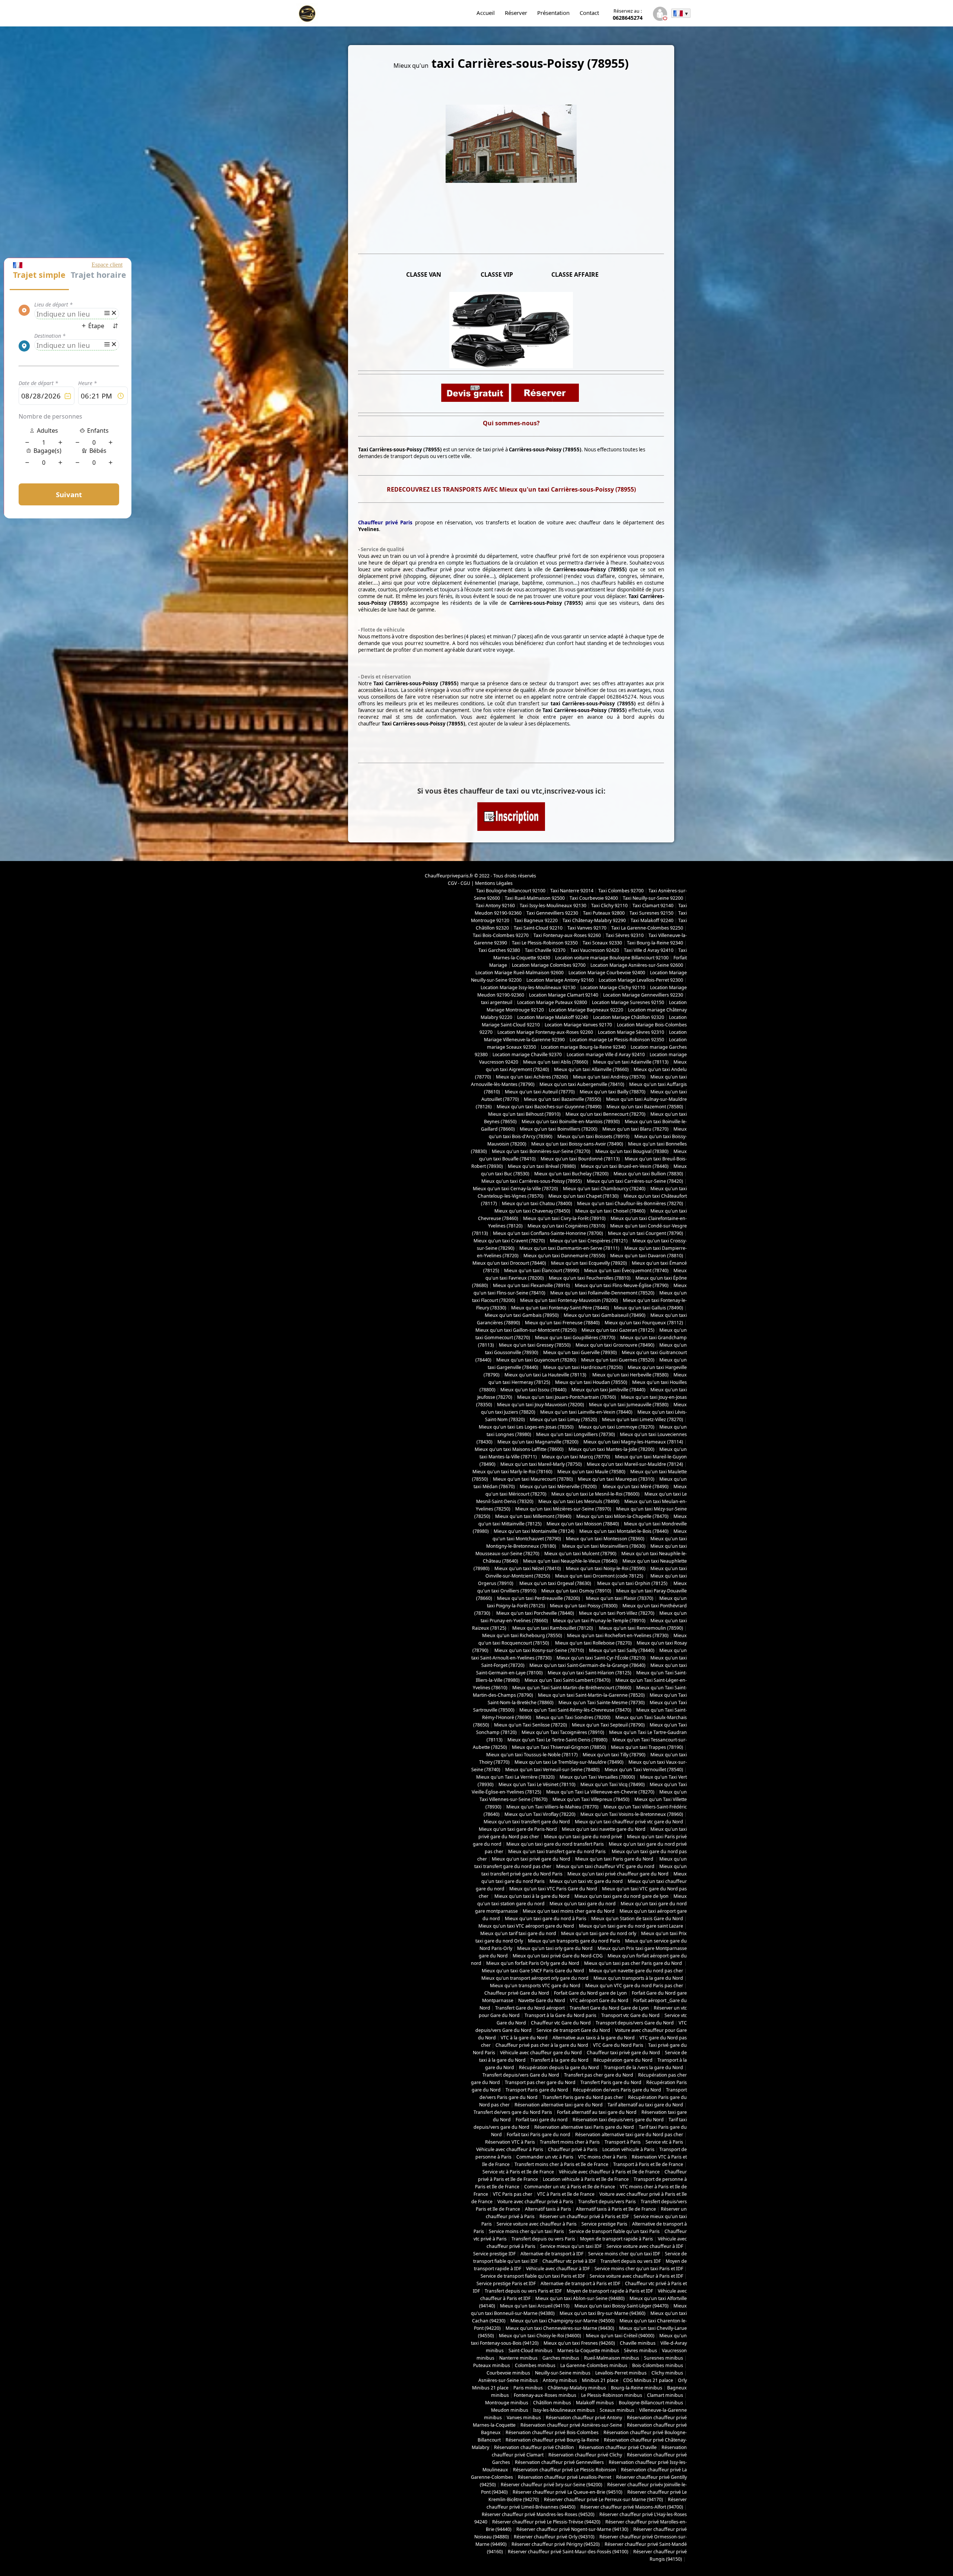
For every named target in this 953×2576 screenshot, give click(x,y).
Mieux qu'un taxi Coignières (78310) (566, 1226)
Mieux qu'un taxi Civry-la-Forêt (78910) (564, 1218)
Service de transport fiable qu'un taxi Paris (614, 2231)
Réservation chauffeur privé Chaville (618, 2447)
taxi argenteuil (497, 1002)
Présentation (553, 13)
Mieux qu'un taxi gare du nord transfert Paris (555, 1844)
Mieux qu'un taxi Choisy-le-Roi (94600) (540, 2336)
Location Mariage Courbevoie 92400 (607, 973)
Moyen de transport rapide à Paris (616, 2239)
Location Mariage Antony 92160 (560, 980)
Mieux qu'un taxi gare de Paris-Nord (518, 1829)
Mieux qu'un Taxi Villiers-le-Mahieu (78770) (552, 1807)
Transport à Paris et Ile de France (648, 2164)
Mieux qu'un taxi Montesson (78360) (605, 1539)
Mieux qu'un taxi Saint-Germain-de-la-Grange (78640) (587, 1665)
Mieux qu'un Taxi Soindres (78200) (573, 1717)
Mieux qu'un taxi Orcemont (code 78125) (600, 1576)
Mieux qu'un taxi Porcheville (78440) (535, 1613)
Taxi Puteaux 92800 (604, 913)
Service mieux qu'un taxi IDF (571, 2246)
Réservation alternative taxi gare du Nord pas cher (629, 2135)
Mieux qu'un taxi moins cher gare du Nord (569, 1911)
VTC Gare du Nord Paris (618, 2045)
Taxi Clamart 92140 (653, 906)
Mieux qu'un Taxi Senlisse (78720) (530, 1725)
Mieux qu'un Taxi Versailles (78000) (597, 1777)
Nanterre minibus (518, 2358)
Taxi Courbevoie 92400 (594, 898)
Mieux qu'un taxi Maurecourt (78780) (533, 1479)
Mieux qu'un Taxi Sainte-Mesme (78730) (602, 1702)
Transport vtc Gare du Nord (630, 2015)
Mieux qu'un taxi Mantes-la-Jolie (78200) (611, 1449)
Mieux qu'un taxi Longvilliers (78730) (576, 1434)
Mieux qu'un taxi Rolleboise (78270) (593, 1643)
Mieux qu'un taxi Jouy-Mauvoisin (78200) (541, 1405)
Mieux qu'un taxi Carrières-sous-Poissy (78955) (532, 1181)
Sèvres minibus (640, 2351)
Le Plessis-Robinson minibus (612, 2395)
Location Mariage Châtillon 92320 (629, 1017)
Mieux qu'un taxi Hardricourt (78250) (583, 1367)
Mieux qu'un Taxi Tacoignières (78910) (563, 1732)
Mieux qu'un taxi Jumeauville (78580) (629, 1405)
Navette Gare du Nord (542, 2000)
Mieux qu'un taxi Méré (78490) (635, 1486)
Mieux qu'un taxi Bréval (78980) (542, 1166)
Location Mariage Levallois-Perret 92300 (641, 980)
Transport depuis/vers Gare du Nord (635, 2023)
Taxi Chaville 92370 (545, 950)
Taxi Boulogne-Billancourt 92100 (511, 891)
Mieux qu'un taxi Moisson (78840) (583, 1524)
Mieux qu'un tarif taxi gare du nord (518, 1933)
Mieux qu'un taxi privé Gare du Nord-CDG (558, 1956)
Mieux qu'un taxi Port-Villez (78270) (617, 1613)
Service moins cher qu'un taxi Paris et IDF (639, 2269)
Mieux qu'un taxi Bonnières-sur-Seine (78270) (541, 1151)
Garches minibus (561, 2358)
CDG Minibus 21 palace (648, 2380)
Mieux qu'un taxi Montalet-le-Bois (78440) (624, 1531)
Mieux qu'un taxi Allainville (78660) (591, 1069)
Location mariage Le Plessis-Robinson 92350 (617, 1040)
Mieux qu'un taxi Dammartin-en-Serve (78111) (569, 1248)
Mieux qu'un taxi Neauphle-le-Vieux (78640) (570, 1561)
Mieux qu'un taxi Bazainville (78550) (562, 1099)
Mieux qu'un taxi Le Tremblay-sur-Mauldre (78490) (569, 1762)
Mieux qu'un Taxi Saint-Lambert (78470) (568, 1680)
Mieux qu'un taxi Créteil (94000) (620, 2336)
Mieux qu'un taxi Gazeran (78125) (618, 1330)
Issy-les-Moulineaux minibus (564, 2410)
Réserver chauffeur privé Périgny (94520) (556, 2544)
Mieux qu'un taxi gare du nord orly (599, 1933)
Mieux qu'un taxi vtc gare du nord (586, 1881)
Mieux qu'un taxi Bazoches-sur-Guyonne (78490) (549, 1107)
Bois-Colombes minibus (658, 2365)
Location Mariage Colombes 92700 (549, 965)
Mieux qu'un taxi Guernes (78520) (618, 1360)
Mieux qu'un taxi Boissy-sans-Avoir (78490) (577, 1144)
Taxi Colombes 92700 (621, 891)
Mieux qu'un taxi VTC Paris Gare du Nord (553, 1889)
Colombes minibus (535, 2365)
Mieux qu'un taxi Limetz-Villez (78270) (643, 1419)
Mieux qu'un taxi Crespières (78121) (589, 1241)
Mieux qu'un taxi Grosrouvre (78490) (615, 1345)
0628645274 (628, 15)
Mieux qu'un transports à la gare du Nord (638, 1978)
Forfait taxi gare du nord (542, 2120)
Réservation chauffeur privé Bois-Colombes (552, 2432)
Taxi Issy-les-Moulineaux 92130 (553, 906)
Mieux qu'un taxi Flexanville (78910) (531, 1285)
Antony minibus (560, 2380)
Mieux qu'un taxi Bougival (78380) (632, 1151)
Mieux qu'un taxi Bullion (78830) (648, 1174)
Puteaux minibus (492, 2365)
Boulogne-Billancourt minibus (651, 2403)
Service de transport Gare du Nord (573, 2030)
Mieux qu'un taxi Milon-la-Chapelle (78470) (622, 1516)
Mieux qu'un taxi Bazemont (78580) (645, 1107)
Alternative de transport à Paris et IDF (580, 2283)
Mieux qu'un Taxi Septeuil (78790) (608, 1725)
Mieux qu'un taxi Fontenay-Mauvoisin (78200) (569, 1300)
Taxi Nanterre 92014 (572, 891)
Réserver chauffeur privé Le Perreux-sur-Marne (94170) (603, 2499)
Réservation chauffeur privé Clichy (585, 2455)
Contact (589, 13)
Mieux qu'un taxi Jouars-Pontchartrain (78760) (567, 1397)
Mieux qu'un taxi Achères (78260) (532, 1077)
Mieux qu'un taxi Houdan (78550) (591, 1382)
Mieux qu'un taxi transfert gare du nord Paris (557, 1851)
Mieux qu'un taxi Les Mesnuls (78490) (579, 1501)
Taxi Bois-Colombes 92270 (501, 935)
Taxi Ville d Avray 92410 (649, 950)
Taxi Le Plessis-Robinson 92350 (545, 943)
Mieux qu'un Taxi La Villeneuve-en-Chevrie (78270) (600, 1792)
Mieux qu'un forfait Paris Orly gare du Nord (533, 1963)
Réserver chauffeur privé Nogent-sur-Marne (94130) (572, 2529)
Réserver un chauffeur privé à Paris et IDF (584, 2216)
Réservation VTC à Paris (510, 2142)
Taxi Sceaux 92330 (602, 943)
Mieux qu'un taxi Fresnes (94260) (579, 2343)
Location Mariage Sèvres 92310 (631, 1032)
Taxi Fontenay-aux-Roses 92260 (567, 935)
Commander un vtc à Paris (545, 2157)
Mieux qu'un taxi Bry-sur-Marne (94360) (603, 2313)
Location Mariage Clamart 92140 (564, 995)
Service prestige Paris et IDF (506, 2283)
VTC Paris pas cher (513, 2194)
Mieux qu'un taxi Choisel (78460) (610, 1211)
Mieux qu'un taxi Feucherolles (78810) (590, 1278)
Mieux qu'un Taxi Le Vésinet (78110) (537, 1784)
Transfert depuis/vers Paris (607, 2202)
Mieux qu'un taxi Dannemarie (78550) (564, 1256)
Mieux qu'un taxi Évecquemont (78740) (626, 1270)
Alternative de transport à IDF (552, 2254)
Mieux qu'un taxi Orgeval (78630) (556, 1583)
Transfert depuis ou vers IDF (631, 2261)
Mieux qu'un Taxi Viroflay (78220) (540, 1814)
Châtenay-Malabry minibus (577, 2388)
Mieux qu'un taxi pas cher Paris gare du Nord (634, 1963)
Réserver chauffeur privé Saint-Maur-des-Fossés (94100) (568, 2552)
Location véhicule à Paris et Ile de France (586, 2179)
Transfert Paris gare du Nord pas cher (583, 2097)
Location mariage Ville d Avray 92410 (606, 1054)
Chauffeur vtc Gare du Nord (561, 2023)
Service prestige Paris (604, 2224)
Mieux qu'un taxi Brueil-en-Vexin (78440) (625, 1166)
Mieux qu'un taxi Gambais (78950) (522, 1315)
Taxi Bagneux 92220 (536, 920)
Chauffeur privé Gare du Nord (517, 1993)
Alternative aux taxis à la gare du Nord (594, 2038)
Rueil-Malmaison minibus (612, 2358)
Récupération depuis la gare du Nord (559, 2067)
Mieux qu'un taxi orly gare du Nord (555, 1948)
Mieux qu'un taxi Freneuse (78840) (562, 1323)
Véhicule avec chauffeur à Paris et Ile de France (609, 2172)
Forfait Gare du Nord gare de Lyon (590, 1993)
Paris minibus (528, 2388)
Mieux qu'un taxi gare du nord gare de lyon (621, 1896)
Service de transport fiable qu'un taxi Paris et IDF (533, 2276)
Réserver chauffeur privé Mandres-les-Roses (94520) (538, 2514)
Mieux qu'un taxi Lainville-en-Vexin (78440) (586, 1412)
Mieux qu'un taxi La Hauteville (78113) (546, 1375)
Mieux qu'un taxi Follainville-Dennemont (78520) (602, 1293)
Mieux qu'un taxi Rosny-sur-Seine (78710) (539, 1650)
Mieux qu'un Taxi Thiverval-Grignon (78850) (559, 1747)
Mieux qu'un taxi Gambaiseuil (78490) (605, 1315)
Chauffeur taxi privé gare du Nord (623, 2053)
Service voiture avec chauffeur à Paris (537, 2224)
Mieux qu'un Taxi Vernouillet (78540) (644, 1770)
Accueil (486, 13)
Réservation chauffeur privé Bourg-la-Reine (552, 2440)
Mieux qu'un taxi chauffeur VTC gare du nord (605, 1866)
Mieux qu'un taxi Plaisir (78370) (619, 1598)
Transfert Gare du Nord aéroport (530, 2008)
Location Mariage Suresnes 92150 (628, 1002)
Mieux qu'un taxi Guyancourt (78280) (536, 1360)
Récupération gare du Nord (623, 2060)
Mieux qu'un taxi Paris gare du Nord (615, 1859)
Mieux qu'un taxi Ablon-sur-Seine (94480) (580, 2298)
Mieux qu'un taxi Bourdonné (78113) (580, 1159)
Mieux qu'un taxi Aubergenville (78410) (582, 1084)
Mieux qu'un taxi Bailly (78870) (613, 1092)
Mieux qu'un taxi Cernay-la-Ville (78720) (515, 1189)
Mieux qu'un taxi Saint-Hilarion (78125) (589, 1673)
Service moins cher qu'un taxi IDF (624, 2254)
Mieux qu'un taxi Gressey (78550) (535, 1345)
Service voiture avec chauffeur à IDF (645, 2246)
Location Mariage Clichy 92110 (613, 987)
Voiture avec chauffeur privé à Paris (535, 2202)
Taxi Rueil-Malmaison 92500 (535, 898)
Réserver (516, 13)
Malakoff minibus (595, 2403)
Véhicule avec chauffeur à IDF (558, 2269)
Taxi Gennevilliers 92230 (552, 913)
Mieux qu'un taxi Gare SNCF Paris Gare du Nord (533, 1971)
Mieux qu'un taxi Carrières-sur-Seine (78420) (635, 1181)
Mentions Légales (494, 883)
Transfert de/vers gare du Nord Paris (513, 2112)
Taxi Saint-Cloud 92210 (538, 928)
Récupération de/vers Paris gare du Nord (617, 2090)
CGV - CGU (459, 883)
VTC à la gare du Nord (524, 2038)
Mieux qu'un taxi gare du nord (583, 1904)
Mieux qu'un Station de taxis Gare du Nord (637, 1918)
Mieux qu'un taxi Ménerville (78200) (558, 1486)
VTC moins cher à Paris (603, 2157)
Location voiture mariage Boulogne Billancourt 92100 (612, 958)
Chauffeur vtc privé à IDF (569, 2261)
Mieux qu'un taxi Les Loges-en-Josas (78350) (526, 1427)
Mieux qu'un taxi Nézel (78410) (528, 1568)
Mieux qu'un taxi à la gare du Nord (532, 1896)
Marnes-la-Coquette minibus (588, 2351)
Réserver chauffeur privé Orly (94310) (554, 2537)
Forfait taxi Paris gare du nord (538, 2135)
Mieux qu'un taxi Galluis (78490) (648, 1308)
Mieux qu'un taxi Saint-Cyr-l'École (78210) (601, 1658)
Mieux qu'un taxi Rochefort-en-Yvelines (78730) (618, 1635)
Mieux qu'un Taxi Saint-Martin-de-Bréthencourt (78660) (572, 1688)
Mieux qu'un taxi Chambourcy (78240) (604, 1189)
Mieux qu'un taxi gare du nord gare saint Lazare (631, 1926)
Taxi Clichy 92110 (609, 906)
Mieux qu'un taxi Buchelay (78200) (571, 1174)
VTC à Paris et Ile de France (566, 2194)
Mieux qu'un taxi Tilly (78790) (614, 1755)
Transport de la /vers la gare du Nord (643, 2067)
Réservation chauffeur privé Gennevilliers (559, 2462)
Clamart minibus (665, 2395)
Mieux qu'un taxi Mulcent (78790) (580, 1554)
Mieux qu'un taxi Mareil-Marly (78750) (541, 1464)
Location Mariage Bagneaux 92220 (586, 1010)
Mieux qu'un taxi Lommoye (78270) (616, 1427)
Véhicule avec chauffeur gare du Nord (541, 2053)
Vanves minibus (524, 2418)
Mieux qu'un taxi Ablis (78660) (556, 1062)
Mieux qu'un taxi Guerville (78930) (580, 1352)
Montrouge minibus (507, 2403)
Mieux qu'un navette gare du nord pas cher (636, 1971)
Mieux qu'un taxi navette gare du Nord (604, 1829)
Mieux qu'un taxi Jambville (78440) (608, 1390)
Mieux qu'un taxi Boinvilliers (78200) (559, 1129)
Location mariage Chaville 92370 (527, 1054)
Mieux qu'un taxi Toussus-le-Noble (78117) (532, 1755)
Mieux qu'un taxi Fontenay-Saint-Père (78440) (560, 1308)
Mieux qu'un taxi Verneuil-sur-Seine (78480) (552, 1770)
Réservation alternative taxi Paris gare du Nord (584, 2127)
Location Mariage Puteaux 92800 (552, 1002)
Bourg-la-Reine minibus (637, 2388)
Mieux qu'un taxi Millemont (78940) (533, 1516)
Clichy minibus (667, 2373)
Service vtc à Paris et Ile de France (518, 2172)
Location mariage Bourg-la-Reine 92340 (583, 1047)
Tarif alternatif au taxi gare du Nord (645, 2105)
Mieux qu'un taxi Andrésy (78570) (609, 1077)
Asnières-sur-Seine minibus (508, 2380)
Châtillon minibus (552, 2403)
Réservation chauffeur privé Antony (584, 2418)
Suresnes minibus (664, 2358)
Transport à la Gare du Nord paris (560, 2015)
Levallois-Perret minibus (621, 2373)
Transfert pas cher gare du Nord (599, 2075)
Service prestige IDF (494, 2254)
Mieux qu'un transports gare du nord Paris (574, 1941)
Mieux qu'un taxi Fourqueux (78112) (644, 1323)
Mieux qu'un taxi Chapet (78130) (584, 1196)
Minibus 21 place (600, 2380)
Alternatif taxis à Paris (548, 2209)
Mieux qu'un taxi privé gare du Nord (531, 1859)
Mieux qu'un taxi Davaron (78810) (647, 1256)
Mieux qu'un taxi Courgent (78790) (646, 1233)
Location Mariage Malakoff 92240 (553, 1017)
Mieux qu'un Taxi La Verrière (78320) (515, 1777)
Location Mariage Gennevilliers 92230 (643, 995)
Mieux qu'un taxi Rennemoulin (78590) (640, 1628)
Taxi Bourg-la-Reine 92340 (655, 943)
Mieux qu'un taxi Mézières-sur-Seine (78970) (563, 1509)
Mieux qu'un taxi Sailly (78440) (622, 1650)
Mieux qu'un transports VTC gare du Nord (535, 1986)
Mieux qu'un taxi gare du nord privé (583, 1837)
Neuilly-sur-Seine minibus (563, 2373)
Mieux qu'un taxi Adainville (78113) (631, 1062)
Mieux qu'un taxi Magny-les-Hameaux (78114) (633, 1442)
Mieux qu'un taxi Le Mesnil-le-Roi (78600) (595, 1494)
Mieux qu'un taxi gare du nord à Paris (546, 1918)
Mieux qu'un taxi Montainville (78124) (534, 1531)
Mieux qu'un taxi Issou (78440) (533, 1390)
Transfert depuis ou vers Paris (543, 2239)
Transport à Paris (623, 2142)
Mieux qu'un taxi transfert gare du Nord (527, 1822)
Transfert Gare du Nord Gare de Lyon (609, 2008)
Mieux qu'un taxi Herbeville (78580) (630, 1375)
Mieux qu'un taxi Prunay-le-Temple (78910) (599, 1621)
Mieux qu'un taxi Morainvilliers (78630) (604, 1546)
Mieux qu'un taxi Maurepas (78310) (616, 1479)
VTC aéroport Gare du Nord (599, 2000)
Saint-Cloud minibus (530, 2351)
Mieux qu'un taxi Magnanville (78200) (538, 1442)
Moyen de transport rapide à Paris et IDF (610, 2291)
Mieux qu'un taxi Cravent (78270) (509, 1241)
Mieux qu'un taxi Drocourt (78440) (509, 1263)
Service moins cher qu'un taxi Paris (526, 2231)
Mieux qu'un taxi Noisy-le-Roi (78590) (606, 1568)
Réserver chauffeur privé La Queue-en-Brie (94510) (568, 2492)
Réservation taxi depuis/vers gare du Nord (618, 2120)
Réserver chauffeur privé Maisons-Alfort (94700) (632, 2507)
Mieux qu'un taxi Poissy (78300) (584, 1606)
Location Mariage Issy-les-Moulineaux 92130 (528, 987)
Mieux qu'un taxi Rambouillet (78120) (552, 1628)
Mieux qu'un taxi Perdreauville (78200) (538, 1598)
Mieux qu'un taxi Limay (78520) (563, 1419)
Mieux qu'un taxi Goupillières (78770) (575, 1338)
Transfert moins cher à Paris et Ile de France (561, 2164)
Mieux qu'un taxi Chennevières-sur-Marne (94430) (560, 2328)
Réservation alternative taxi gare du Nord (559, 2105)
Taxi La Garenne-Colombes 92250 (647, 928)
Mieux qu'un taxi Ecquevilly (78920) (589, 1263)
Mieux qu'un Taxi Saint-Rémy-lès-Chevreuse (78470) (575, 1710)
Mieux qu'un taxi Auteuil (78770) (540, 1092)
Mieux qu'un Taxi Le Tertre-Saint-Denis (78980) (557, 1740)
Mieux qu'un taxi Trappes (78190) (647, 1747)
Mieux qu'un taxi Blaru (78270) (635, 1129)
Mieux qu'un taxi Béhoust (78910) (524, 1114)
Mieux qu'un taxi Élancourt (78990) (542, 1270)
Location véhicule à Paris (628, 2149)
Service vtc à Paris (664, 2142)
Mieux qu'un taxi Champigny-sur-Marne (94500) (562, 2321)
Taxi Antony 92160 (495, 906)
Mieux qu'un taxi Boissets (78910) (593, 1136)
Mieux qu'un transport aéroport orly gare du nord (535, 1978)
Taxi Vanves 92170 (587, 928)
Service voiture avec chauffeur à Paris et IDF (636, 2276)
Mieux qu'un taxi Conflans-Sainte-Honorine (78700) (548, 1233)
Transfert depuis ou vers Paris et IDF (523, 2291)
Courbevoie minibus (508, 2373)
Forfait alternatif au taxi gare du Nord (597, 2112)
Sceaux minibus (617, 2410)
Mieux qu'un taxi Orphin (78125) (633, 1583)
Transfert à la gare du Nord (560, 2060)
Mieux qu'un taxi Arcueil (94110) (535, 2306)
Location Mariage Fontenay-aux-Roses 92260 (545, 1032)
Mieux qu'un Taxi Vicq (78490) (613, 1784)
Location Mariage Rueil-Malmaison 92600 (519, 973)
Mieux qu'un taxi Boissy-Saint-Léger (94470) (621, 2306)
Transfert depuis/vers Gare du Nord (521, 2075)
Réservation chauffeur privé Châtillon (534, 2447)
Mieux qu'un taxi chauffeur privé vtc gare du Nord (629, 1822)
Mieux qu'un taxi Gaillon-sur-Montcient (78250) (526, 1330)
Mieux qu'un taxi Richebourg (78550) (522, 1635)
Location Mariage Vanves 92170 (578, 1025)
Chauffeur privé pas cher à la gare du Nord (542, 2045)
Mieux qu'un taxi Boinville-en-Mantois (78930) (571, 1122)
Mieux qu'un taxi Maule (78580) (591, 1472)
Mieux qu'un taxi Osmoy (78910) (576, 1591)
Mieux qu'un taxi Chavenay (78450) (532, 1211)
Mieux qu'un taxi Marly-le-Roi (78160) (512, 1472)
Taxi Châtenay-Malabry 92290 (594, 920)
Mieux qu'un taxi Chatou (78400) (537, 1203)
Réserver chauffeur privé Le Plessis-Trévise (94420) (546, 2522)
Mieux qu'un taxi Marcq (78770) (576, 1457)
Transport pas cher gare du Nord (540, 2082)
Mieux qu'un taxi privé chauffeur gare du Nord (618, 1874)
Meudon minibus (510, 2410)
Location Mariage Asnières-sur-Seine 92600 (637, 965)
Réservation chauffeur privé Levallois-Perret (565, 2477)
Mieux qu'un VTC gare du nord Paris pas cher (634, 1986)
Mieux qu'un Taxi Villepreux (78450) (591, 1799)
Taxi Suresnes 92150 (651, 913)
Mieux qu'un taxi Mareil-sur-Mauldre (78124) (635, 1464)
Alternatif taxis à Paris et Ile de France (616, 2209)
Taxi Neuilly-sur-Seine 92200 (653, 898)
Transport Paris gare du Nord (537, 2090)
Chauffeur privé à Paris (573, 2149)
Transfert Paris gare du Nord (611, 2082)
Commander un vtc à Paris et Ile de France (570, 2187)
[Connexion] (660, 15)
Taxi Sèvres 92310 (625, 935)
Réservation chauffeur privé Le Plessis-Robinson (565, 2470)
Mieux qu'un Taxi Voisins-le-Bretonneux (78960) (632, 1814)
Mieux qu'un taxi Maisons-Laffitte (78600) (519, 1449)
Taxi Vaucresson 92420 (595, 950)
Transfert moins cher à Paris (570, 2142)
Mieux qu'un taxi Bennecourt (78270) (605, 1114)
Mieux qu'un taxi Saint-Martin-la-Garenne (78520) (591, 1695)
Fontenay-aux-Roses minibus (545, 2395)
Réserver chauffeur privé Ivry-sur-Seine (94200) (552, 2485)
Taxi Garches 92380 (499, 950)
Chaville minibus (638, 2343)
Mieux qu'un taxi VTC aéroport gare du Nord (526, 1926)
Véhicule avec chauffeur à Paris (510, 2149)
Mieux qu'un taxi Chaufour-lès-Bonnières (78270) (630, 1203)
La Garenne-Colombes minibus (594, 2365)
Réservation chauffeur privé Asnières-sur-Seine (571, 2425)
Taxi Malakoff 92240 (652, 920)
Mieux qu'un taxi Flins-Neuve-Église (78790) (622, 1285)
